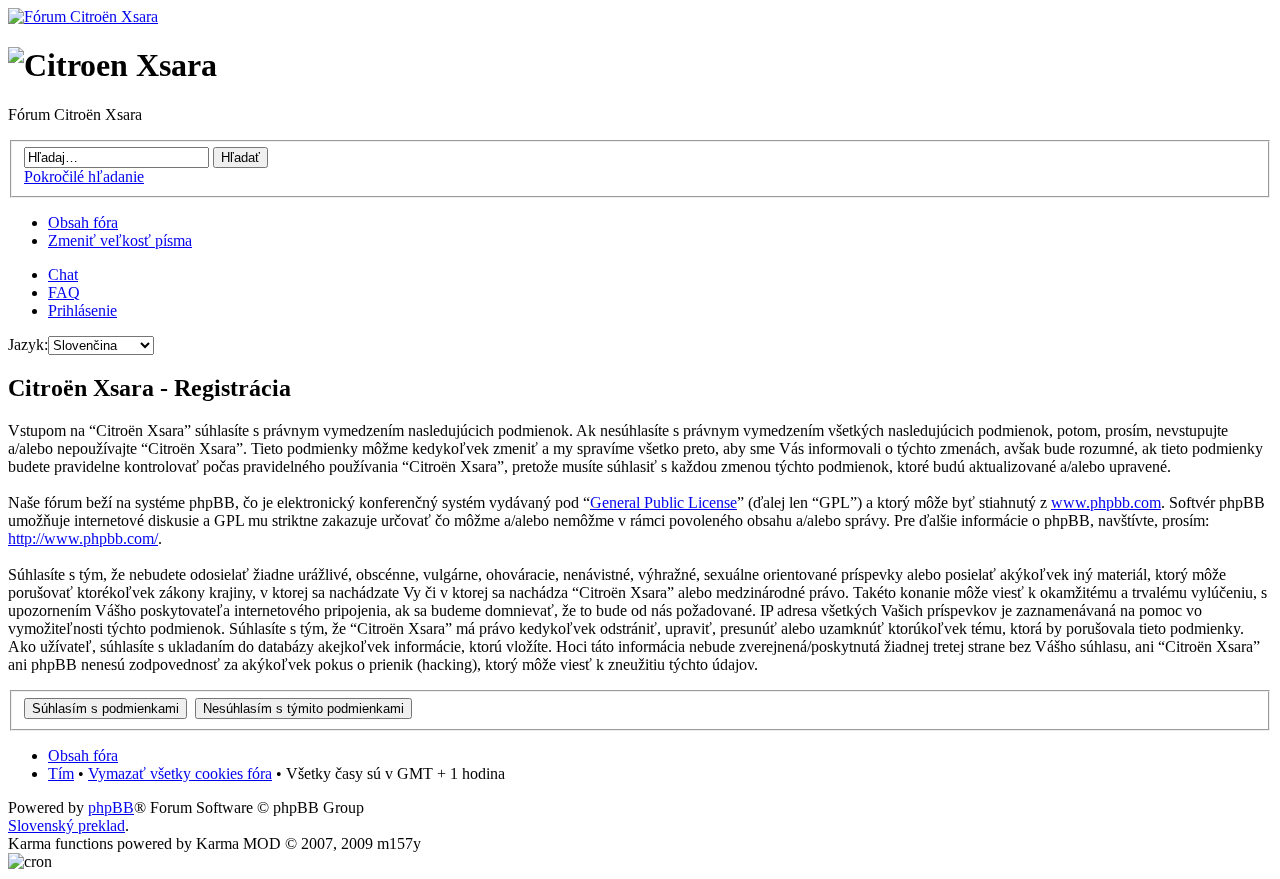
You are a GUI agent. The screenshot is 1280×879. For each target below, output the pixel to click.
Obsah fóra (83, 222)
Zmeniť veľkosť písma (120, 240)
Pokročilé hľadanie (84, 176)
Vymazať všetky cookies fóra (180, 773)
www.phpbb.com (1106, 502)
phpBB (111, 807)
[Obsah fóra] (83, 16)
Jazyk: (28, 344)
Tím (61, 773)
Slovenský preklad (66, 825)
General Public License (663, 502)
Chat (63, 274)
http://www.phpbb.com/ (83, 538)
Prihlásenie (82, 310)
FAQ (64, 292)
